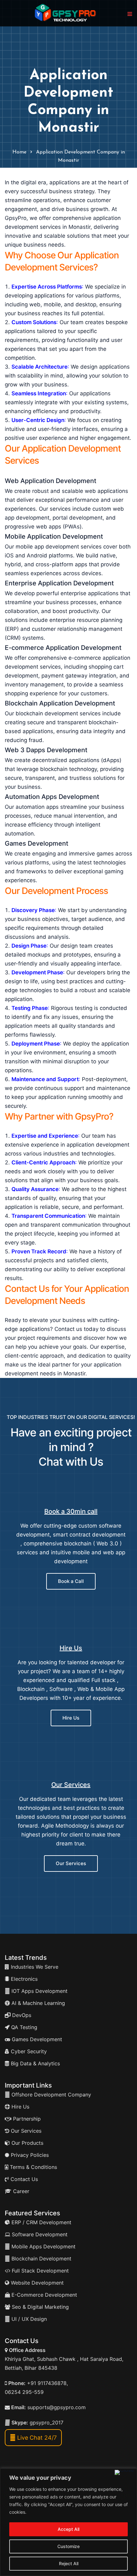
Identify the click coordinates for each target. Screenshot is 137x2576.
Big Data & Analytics (35, 2063)
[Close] (124, 2472)
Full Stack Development (40, 2271)
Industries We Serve (34, 1967)
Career (20, 2191)
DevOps (21, 2015)
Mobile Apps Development (43, 2246)
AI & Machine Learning (37, 2003)
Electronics (23, 1979)
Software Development (39, 2234)
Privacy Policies (29, 2155)
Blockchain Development (41, 2259)
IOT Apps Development (39, 1991)
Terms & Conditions (33, 2167)
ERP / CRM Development (41, 2222)
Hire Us (71, 1648)
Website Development (36, 2283)
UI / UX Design (29, 2319)
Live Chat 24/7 (36, 2438)
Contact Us (23, 2179)
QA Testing (23, 2027)
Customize (68, 2546)
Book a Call (71, 1581)
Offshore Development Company (50, 2095)
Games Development (36, 2039)
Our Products (27, 2143)
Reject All (69, 2563)
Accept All (68, 2529)
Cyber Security (28, 2051)
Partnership (26, 2119)
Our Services (71, 1785)
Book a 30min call (71, 1511)
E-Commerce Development (43, 2295)
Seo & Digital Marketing (40, 2307)
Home (19, 152)
